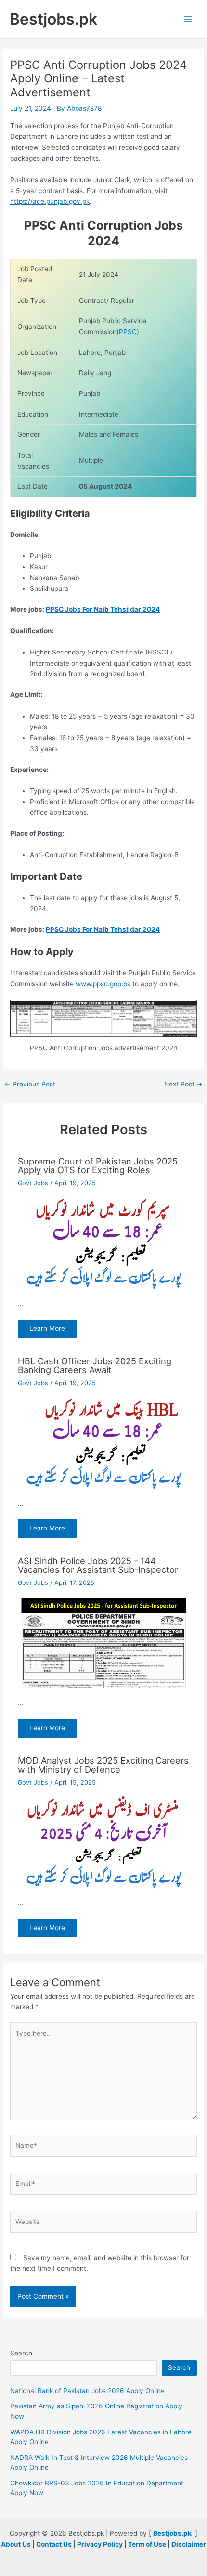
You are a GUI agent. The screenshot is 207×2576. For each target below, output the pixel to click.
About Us (16, 2544)
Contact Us (54, 2544)
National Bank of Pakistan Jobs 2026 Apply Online (87, 2391)
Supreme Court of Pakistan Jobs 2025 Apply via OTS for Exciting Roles (98, 1165)
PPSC (128, 332)
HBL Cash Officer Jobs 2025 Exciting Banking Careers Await (95, 1365)
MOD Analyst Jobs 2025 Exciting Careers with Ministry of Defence (103, 1765)
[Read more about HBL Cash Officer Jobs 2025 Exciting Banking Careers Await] (104, 1442)
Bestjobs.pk (53, 19)
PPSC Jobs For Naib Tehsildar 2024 (103, 609)
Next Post (183, 1085)
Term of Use (147, 2544)
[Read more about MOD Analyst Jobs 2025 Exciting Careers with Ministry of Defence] (104, 1842)
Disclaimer (189, 2544)
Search (21, 2353)
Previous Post (30, 1085)
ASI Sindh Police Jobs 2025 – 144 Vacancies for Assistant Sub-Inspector (98, 1565)
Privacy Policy (100, 2544)
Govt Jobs (33, 1183)
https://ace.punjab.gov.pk (50, 201)
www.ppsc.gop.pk (103, 984)
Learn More (47, 1328)
